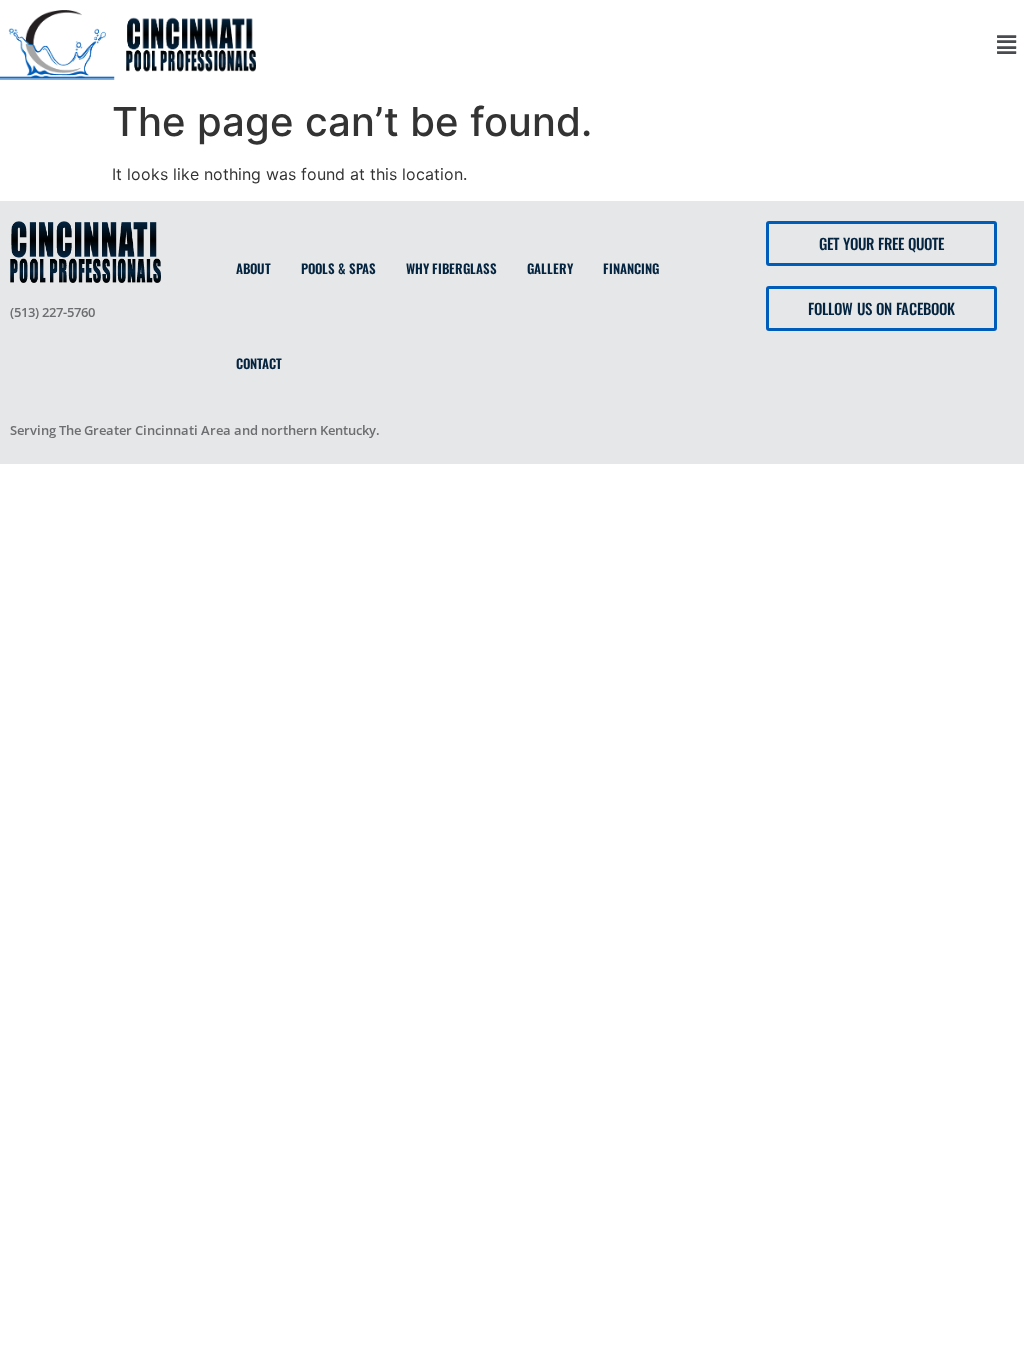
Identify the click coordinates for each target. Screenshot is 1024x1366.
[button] (1007, 44)
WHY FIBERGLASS (451, 268)
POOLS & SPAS (338, 268)
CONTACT (259, 363)
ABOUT (253, 268)
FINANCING (631, 268)
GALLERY (550, 268)
